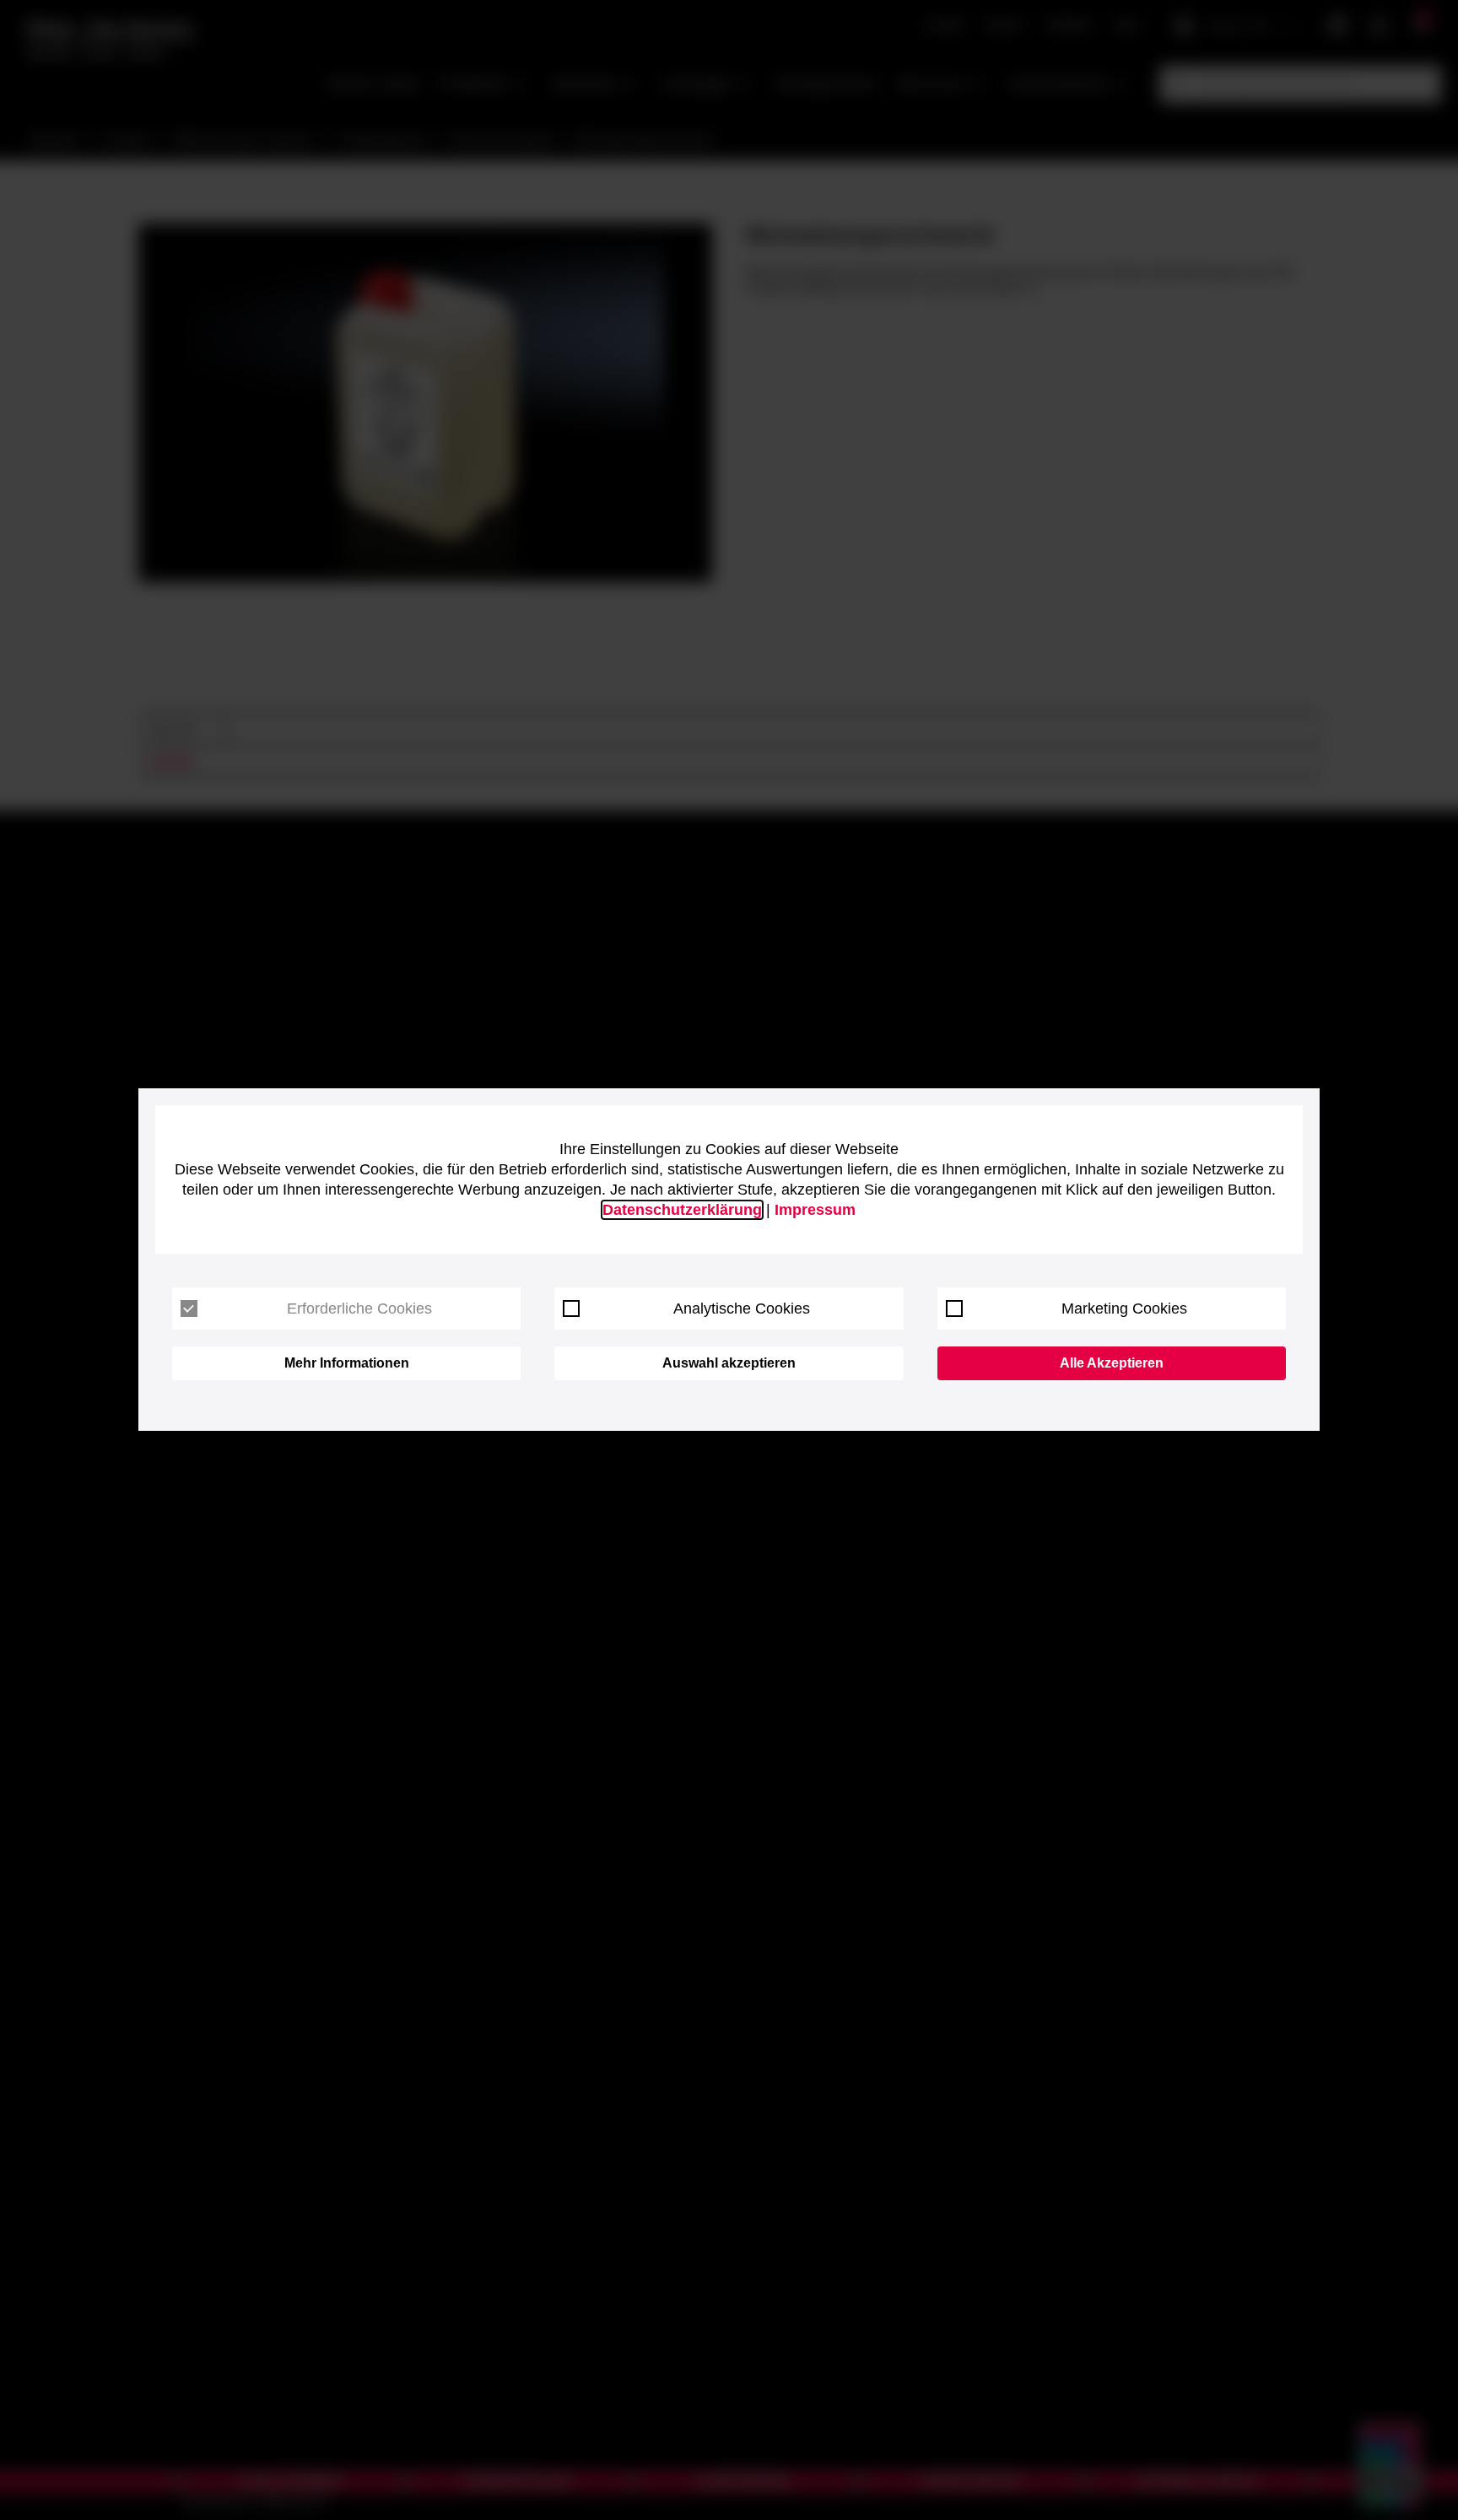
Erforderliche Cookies (359, 1309)
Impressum (815, 1210)
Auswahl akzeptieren (729, 1363)
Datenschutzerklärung (682, 1210)
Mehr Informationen (347, 1363)
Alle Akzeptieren (1112, 1363)
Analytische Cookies (742, 1309)
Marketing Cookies (1124, 1309)
